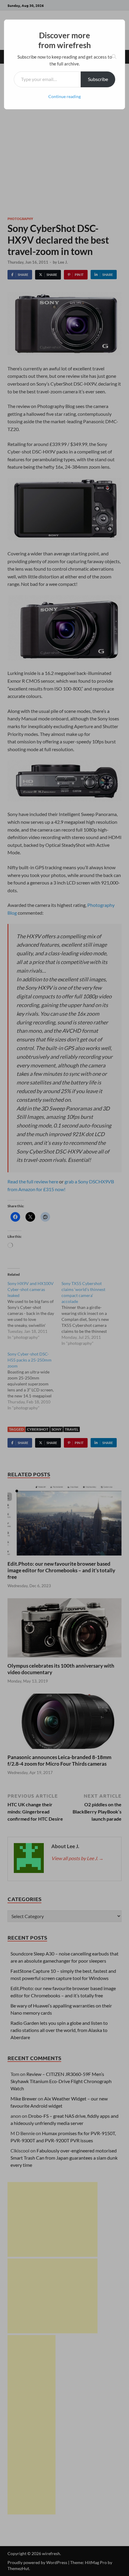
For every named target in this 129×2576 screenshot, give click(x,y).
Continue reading (64, 96)
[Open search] (114, 57)
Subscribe (98, 79)
